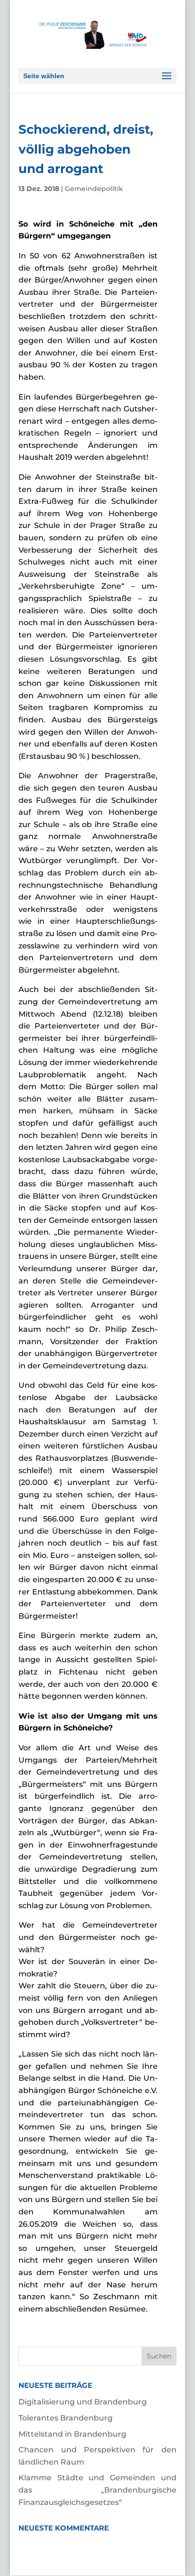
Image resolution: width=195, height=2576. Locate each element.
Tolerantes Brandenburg (66, 2418)
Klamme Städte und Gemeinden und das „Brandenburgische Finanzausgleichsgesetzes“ (97, 2490)
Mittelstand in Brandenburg (72, 2434)
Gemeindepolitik (94, 189)
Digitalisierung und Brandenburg (83, 2402)
